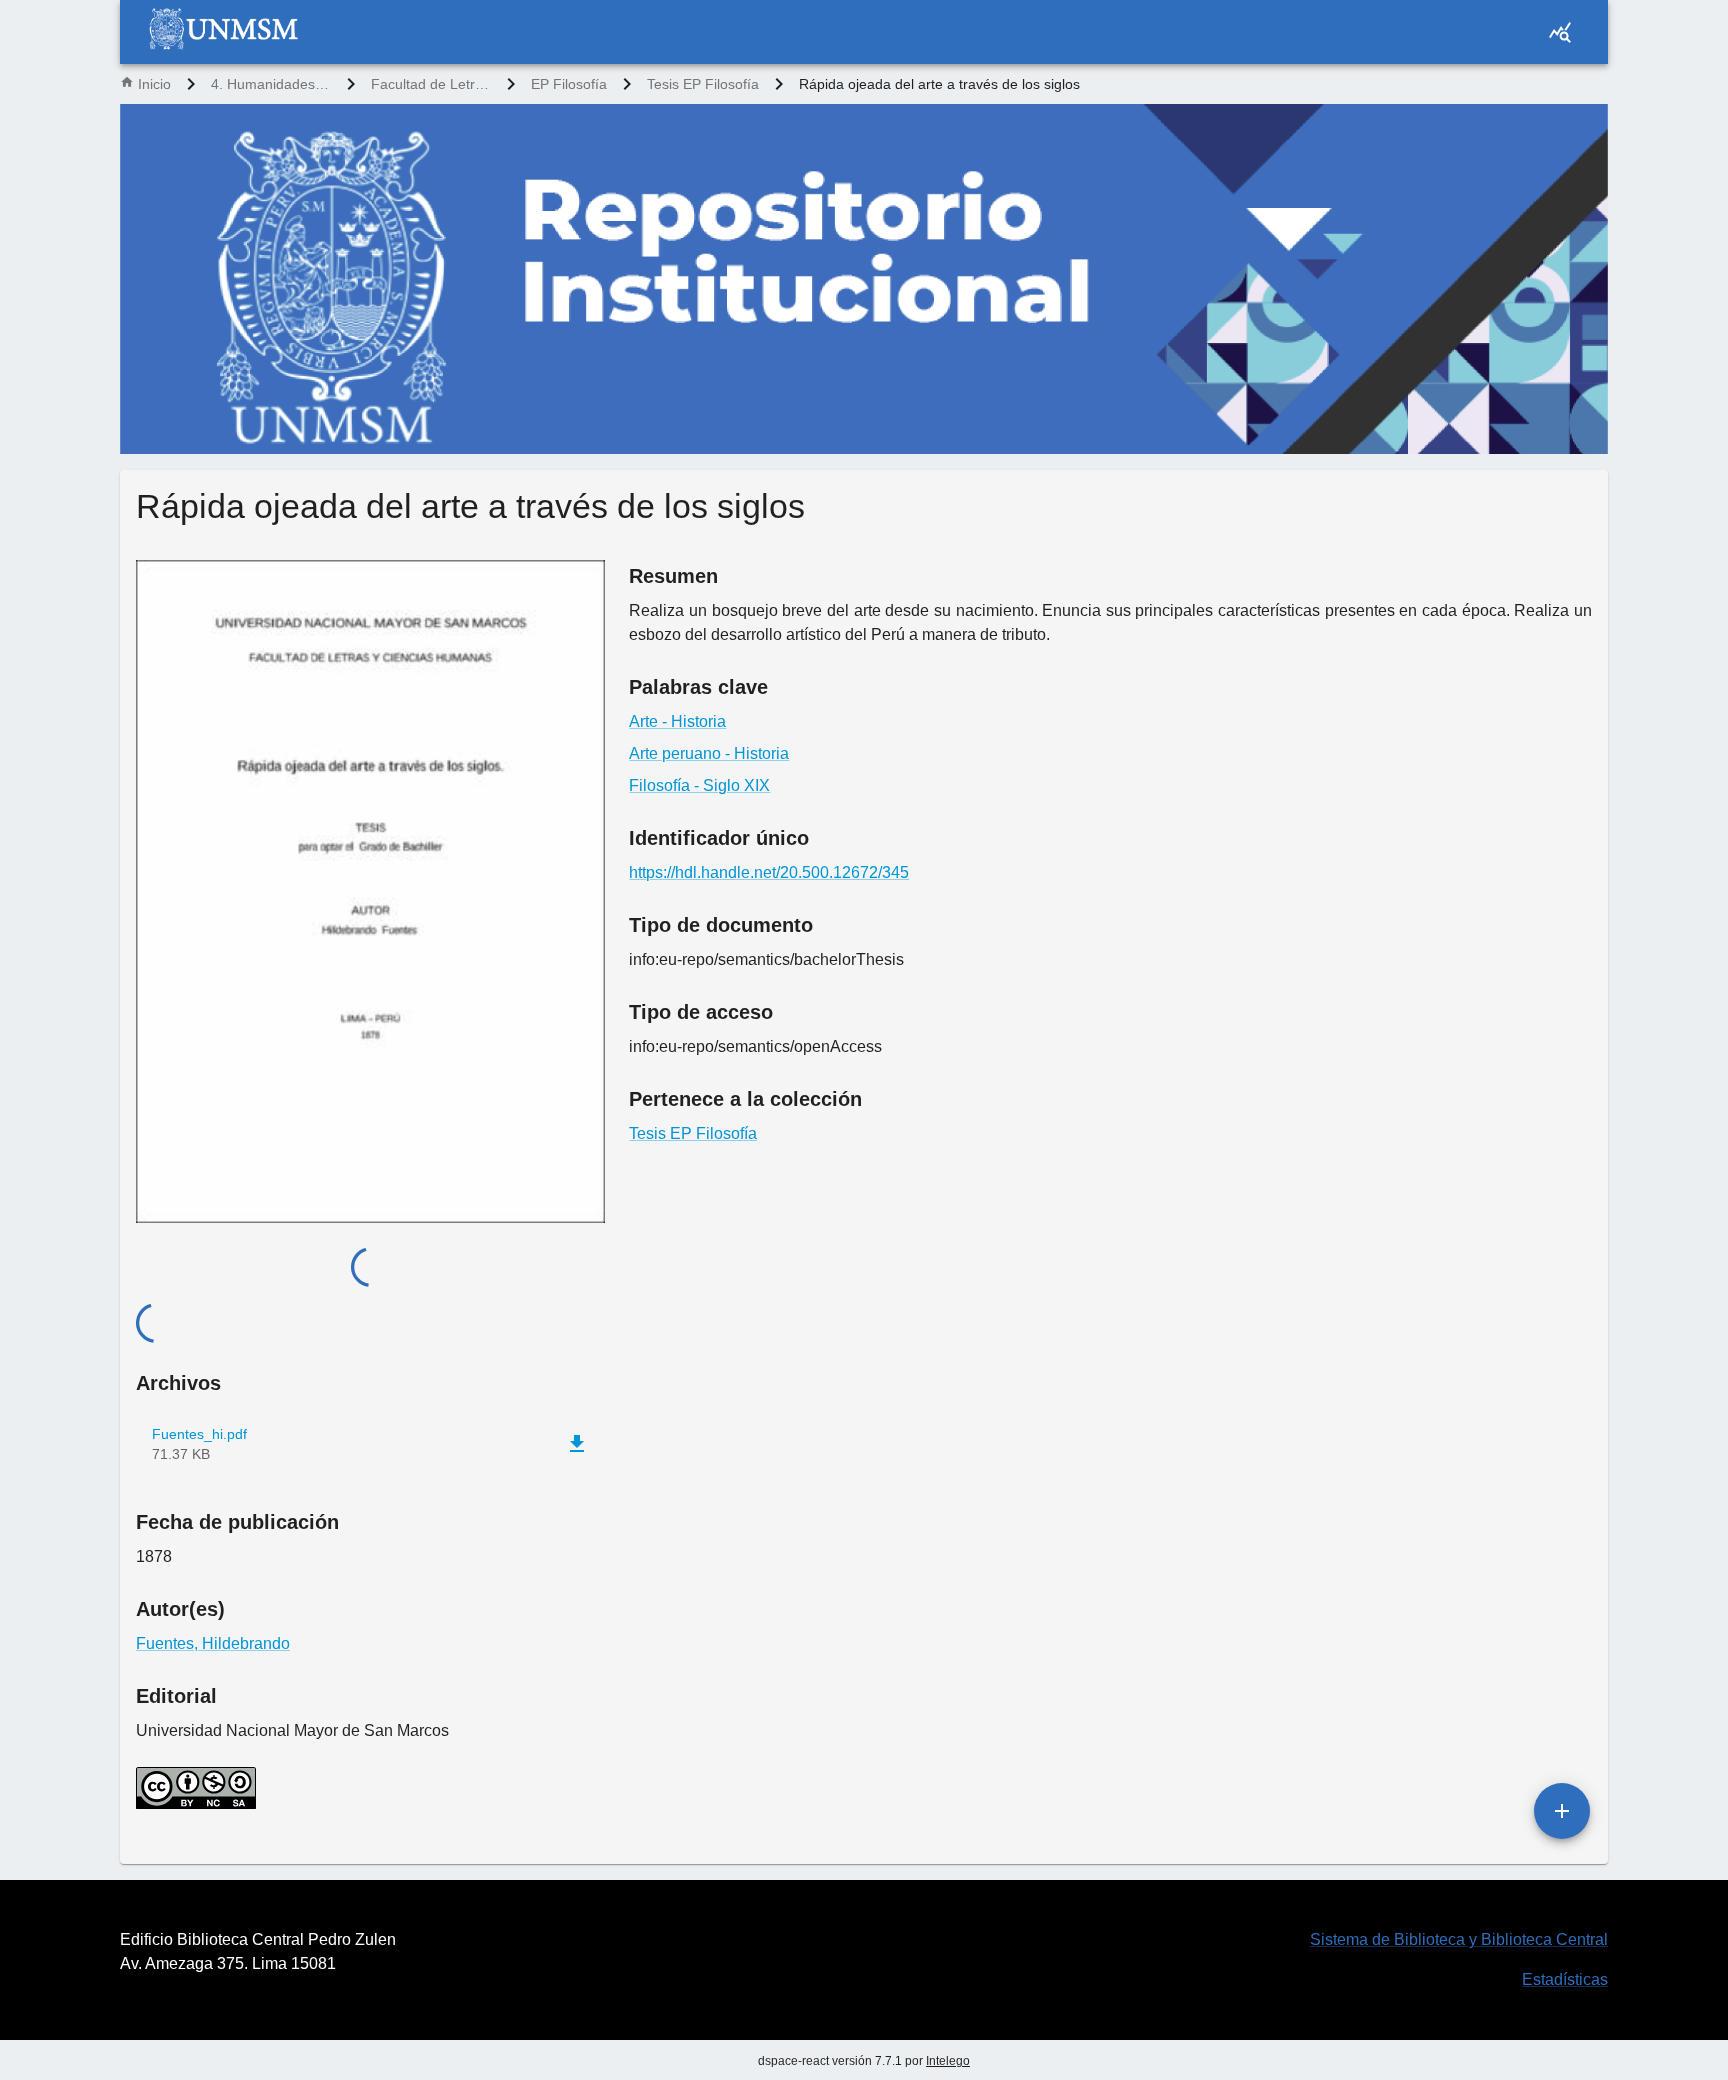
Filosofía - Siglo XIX (699, 785)
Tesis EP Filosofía (703, 84)
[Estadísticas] (1560, 32)
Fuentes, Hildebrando (213, 1643)
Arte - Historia (677, 721)
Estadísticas (1565, 1979)
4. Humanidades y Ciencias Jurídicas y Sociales (271, 84)
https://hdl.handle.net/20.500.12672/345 (769, 872)
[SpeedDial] (1562, 1811)
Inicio (154, 84)
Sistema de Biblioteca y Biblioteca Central (1459, 1939)
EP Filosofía (569, 84)
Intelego (948, 2061)
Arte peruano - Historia (709, 753)
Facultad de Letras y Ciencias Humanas (431, 84)
